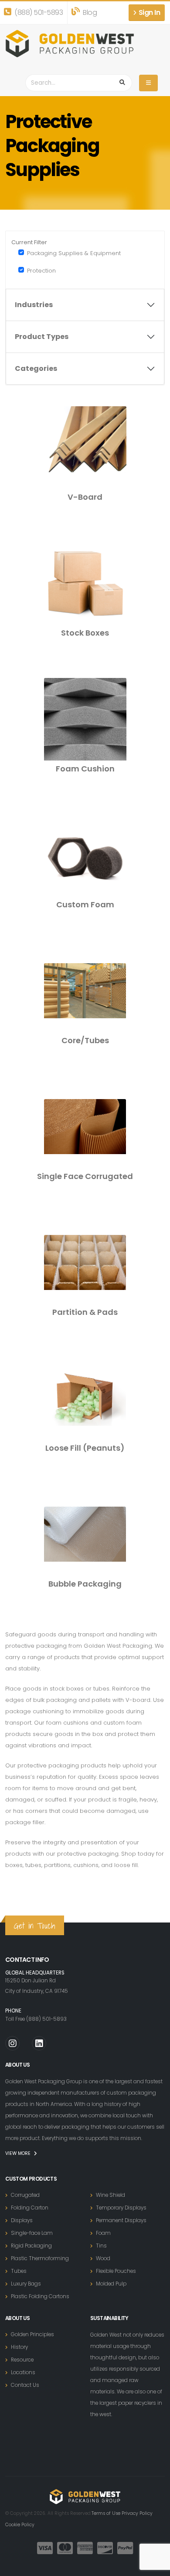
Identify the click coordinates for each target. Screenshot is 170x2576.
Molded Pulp (111, 2284)
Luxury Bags (26, 2284)
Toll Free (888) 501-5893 (36, 2019)
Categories (36, 368)
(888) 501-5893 (38, 12)
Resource (22, 2360)
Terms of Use (106, 2513)
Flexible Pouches (116, 2271)
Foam (103, 2233)
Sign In (148, 12)
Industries (34, 305)
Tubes (19, 2271)
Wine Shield (110, 2195)
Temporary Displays (121, 2208)
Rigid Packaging (31, 2246)
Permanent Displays (121, 2220)
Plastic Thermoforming (40, 2258)
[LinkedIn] (39, 2043)
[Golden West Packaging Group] (70, 43)
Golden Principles (32, 2334)
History (19, 2347)
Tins (101, 2246)
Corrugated (25, 2195)
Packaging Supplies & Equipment (74, 253)
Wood (103, 2258)
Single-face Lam (32, 2233)
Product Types (42, 337)
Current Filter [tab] (29, 242)
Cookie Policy (20, 2525)
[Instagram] (12, 2043)
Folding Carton (30, 2208)
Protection (41, 271)
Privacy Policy (137, 2513)
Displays (22, 2220)
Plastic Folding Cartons (40, 2296)
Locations (23, 2372)
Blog (89, 12)
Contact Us (25, 2385)
